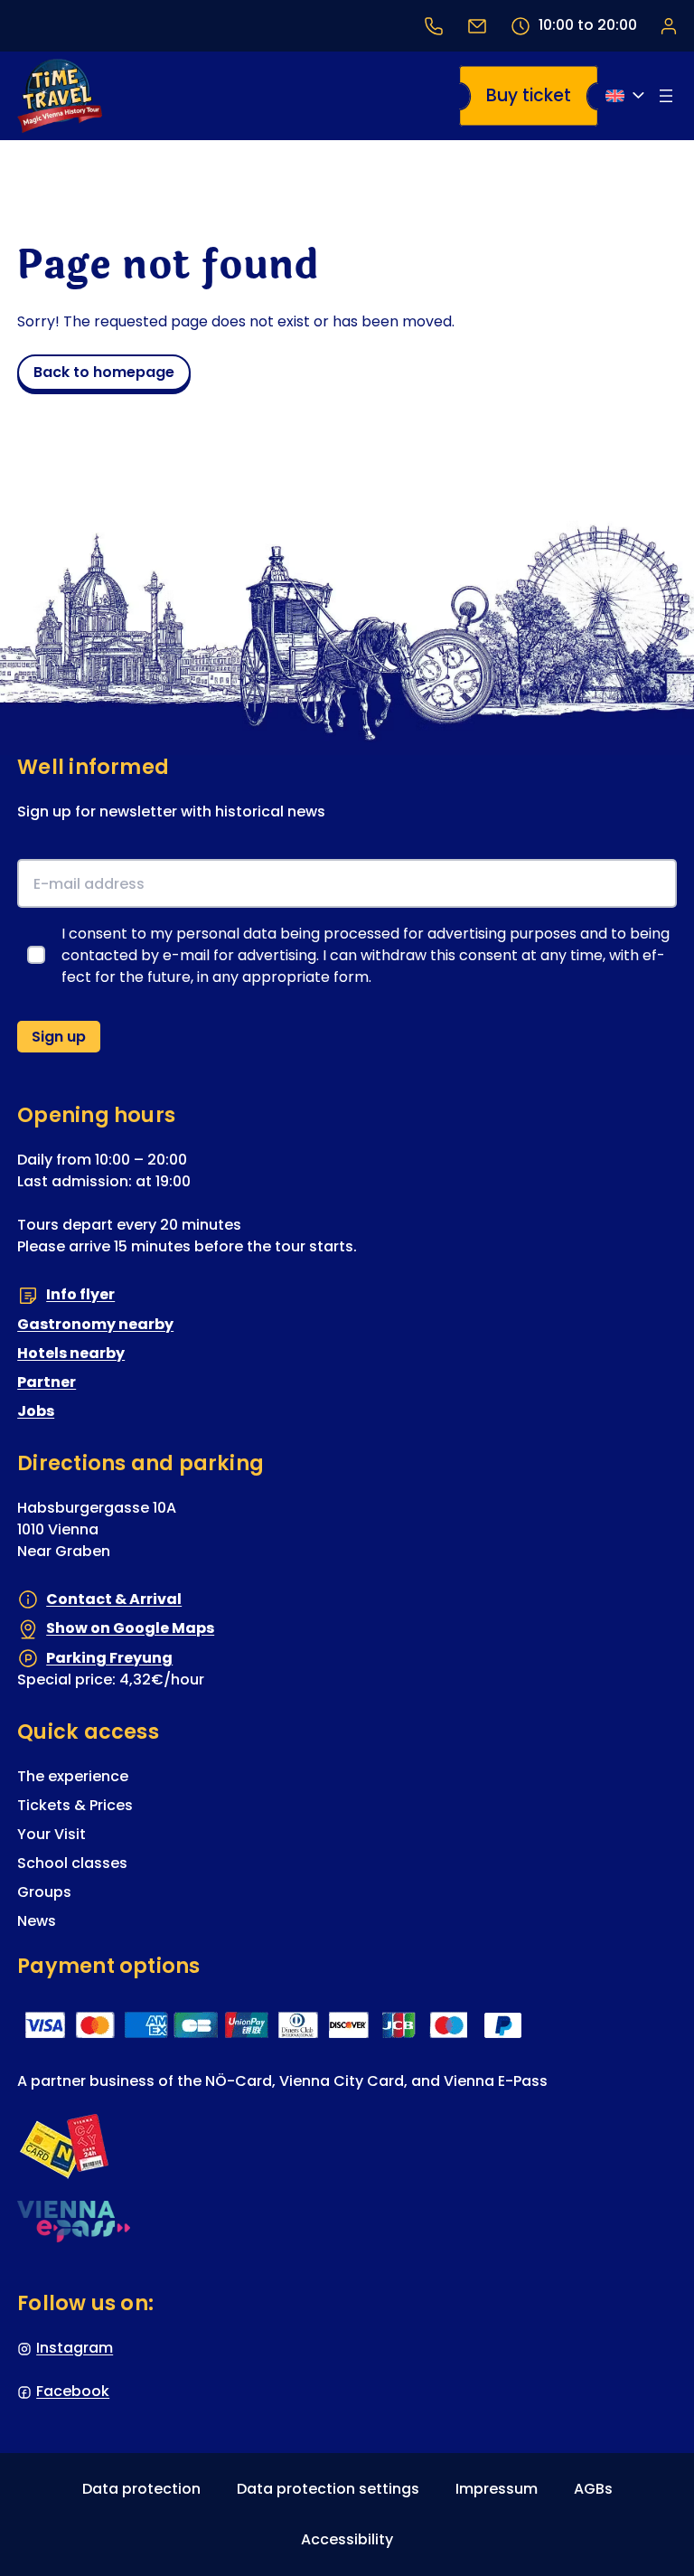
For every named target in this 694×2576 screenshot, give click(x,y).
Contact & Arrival (114, 1599)
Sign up (59, 1037)
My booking (668, 25)
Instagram (75, 2348)
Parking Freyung (109, 1658)
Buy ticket (529, 95)
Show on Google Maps (130, 1628)
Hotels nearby (71, 1353)
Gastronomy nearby (95, 1324)
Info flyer (80, 1294)
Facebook (73, 2391)
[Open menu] (666, 96)
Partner (47, 1382)
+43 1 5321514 (434, 26)
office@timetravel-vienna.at (477, 26)
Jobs (36, 1411)
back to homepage (104, 372)
